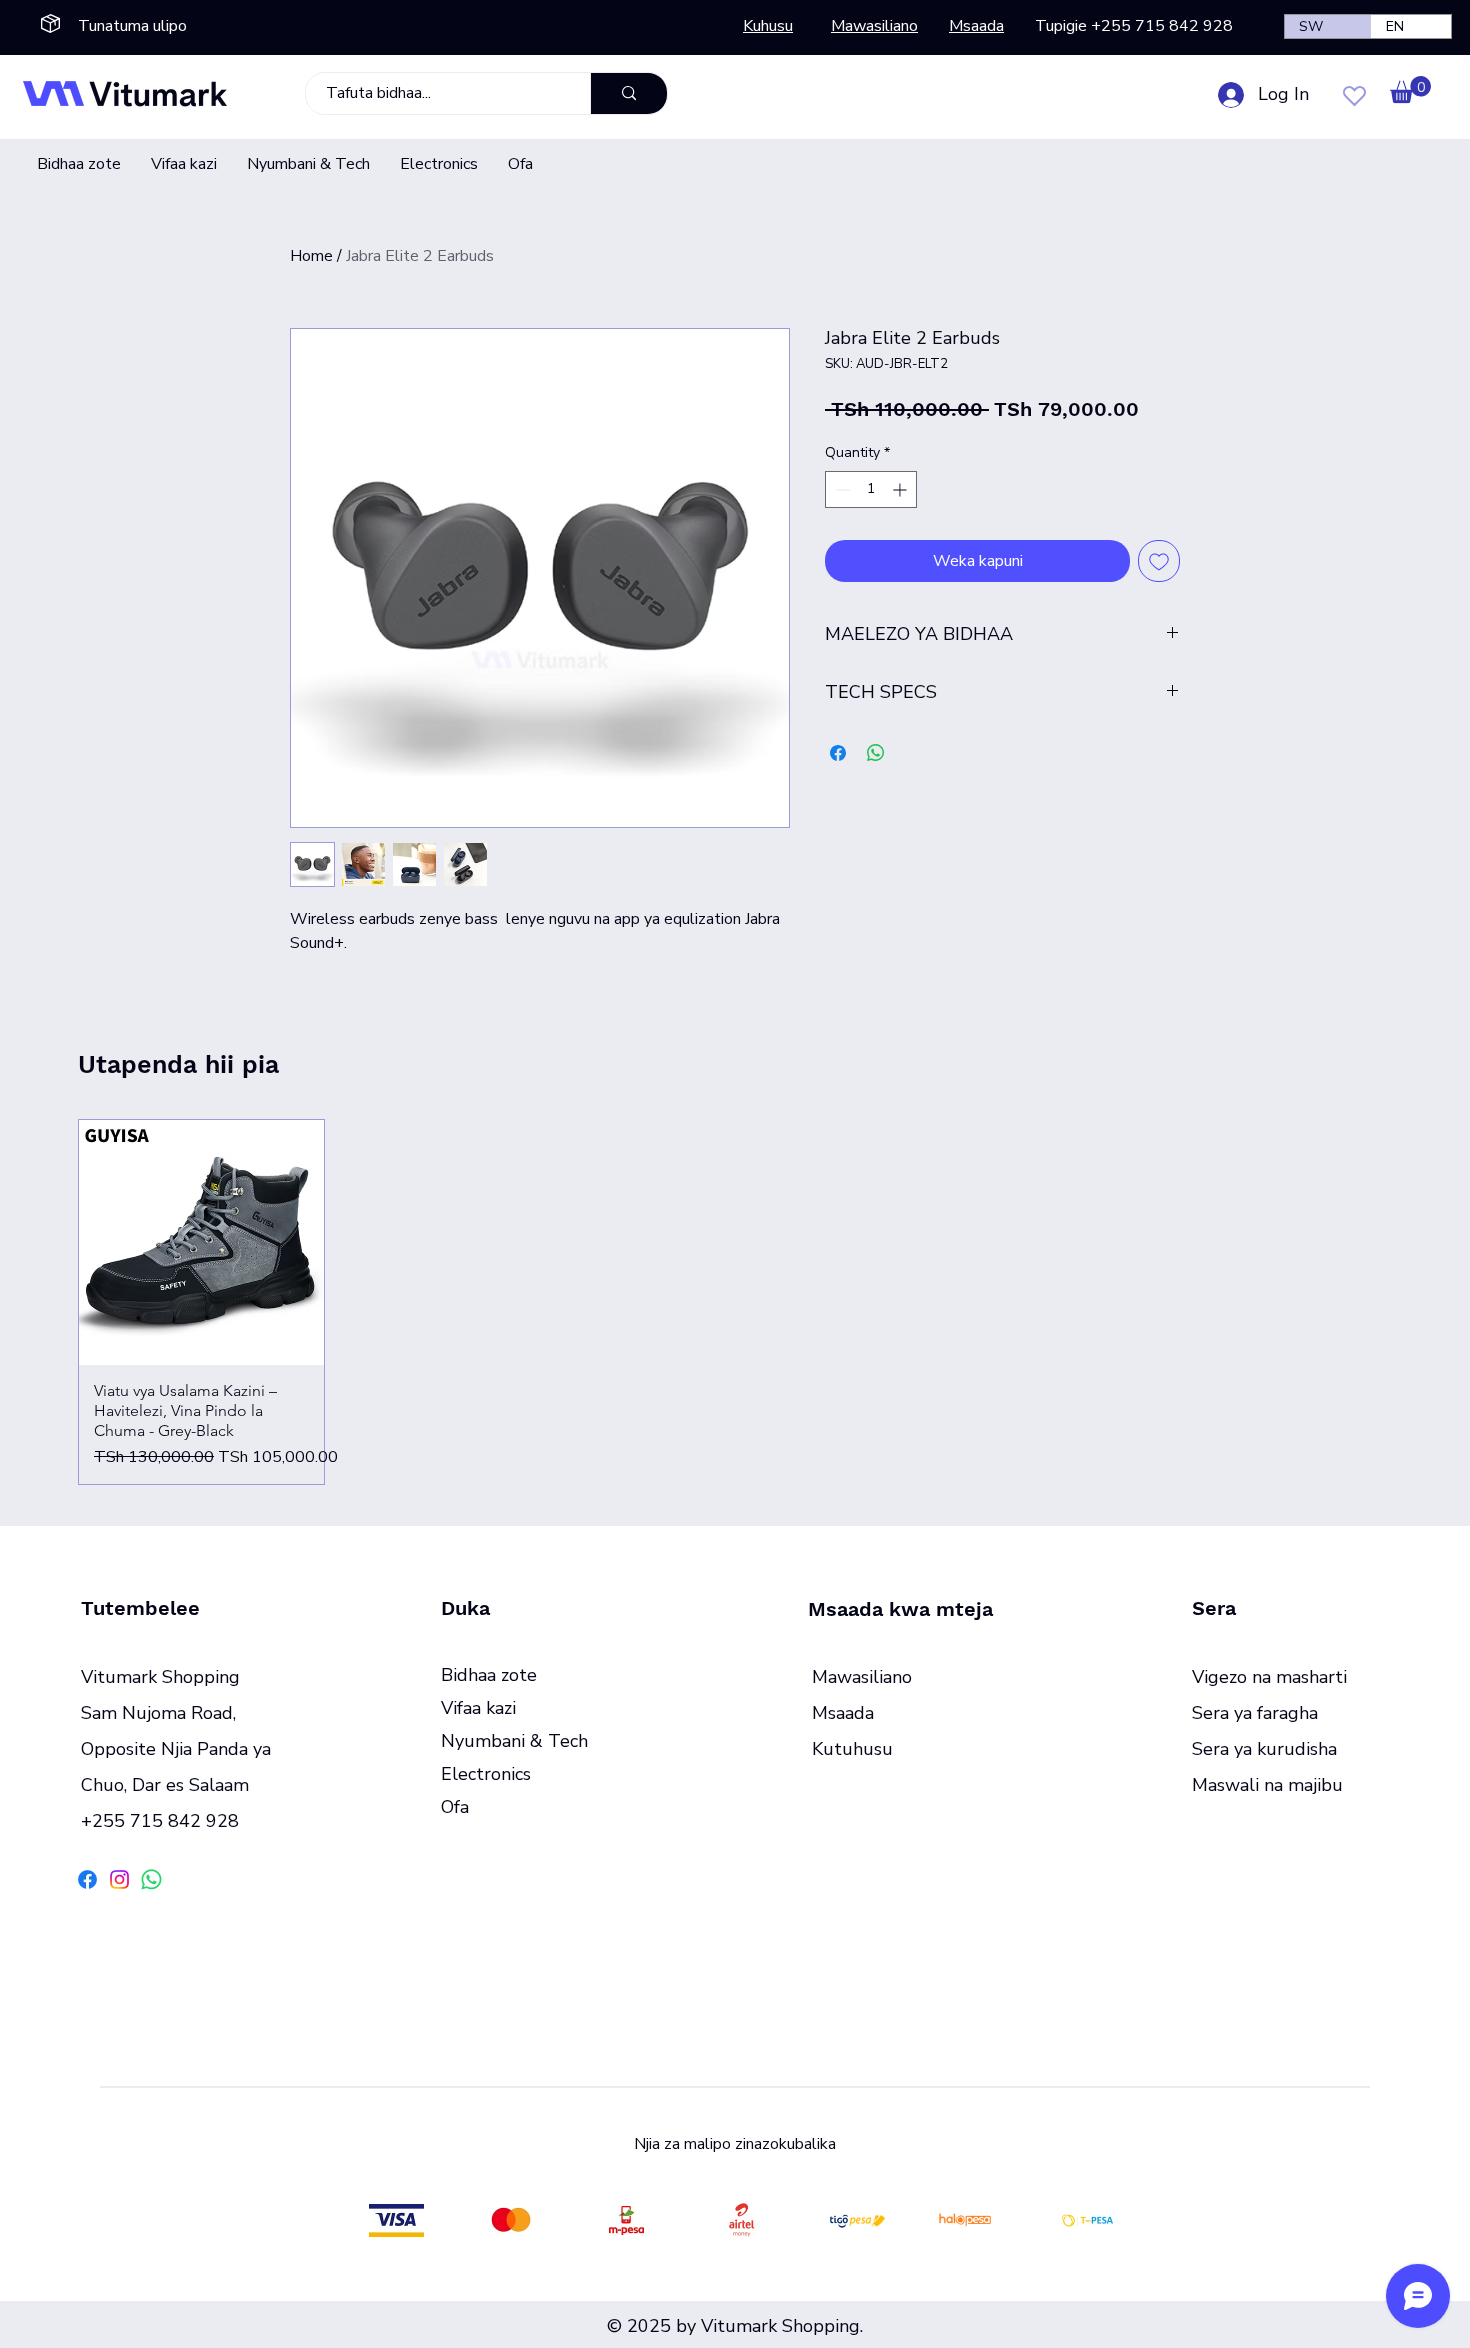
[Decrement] (840, 489)
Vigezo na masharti (1269, 1677)
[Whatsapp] (151, 1879)
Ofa (455, 1807)
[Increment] (901, 489)
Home (311, 256)
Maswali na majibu (1267, 1785)
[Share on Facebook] (838, 753)
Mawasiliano (862, 1677)
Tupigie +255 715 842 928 (1134, 26)
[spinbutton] (871, 489)
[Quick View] (201, 1242)
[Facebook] (87, 1879)
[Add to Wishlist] (1159, 561)
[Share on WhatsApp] (876, 753)
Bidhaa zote (489, 1675)
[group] (735, 1302)
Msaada (843, 1713)
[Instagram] (119, 1879)
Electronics (486, 1774)
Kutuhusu (852, 1749)
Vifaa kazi (478, 1708)
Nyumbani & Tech (514, 1741)
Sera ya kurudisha (1264, 1749)
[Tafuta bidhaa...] (628, 93)
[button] (1410, 89)
